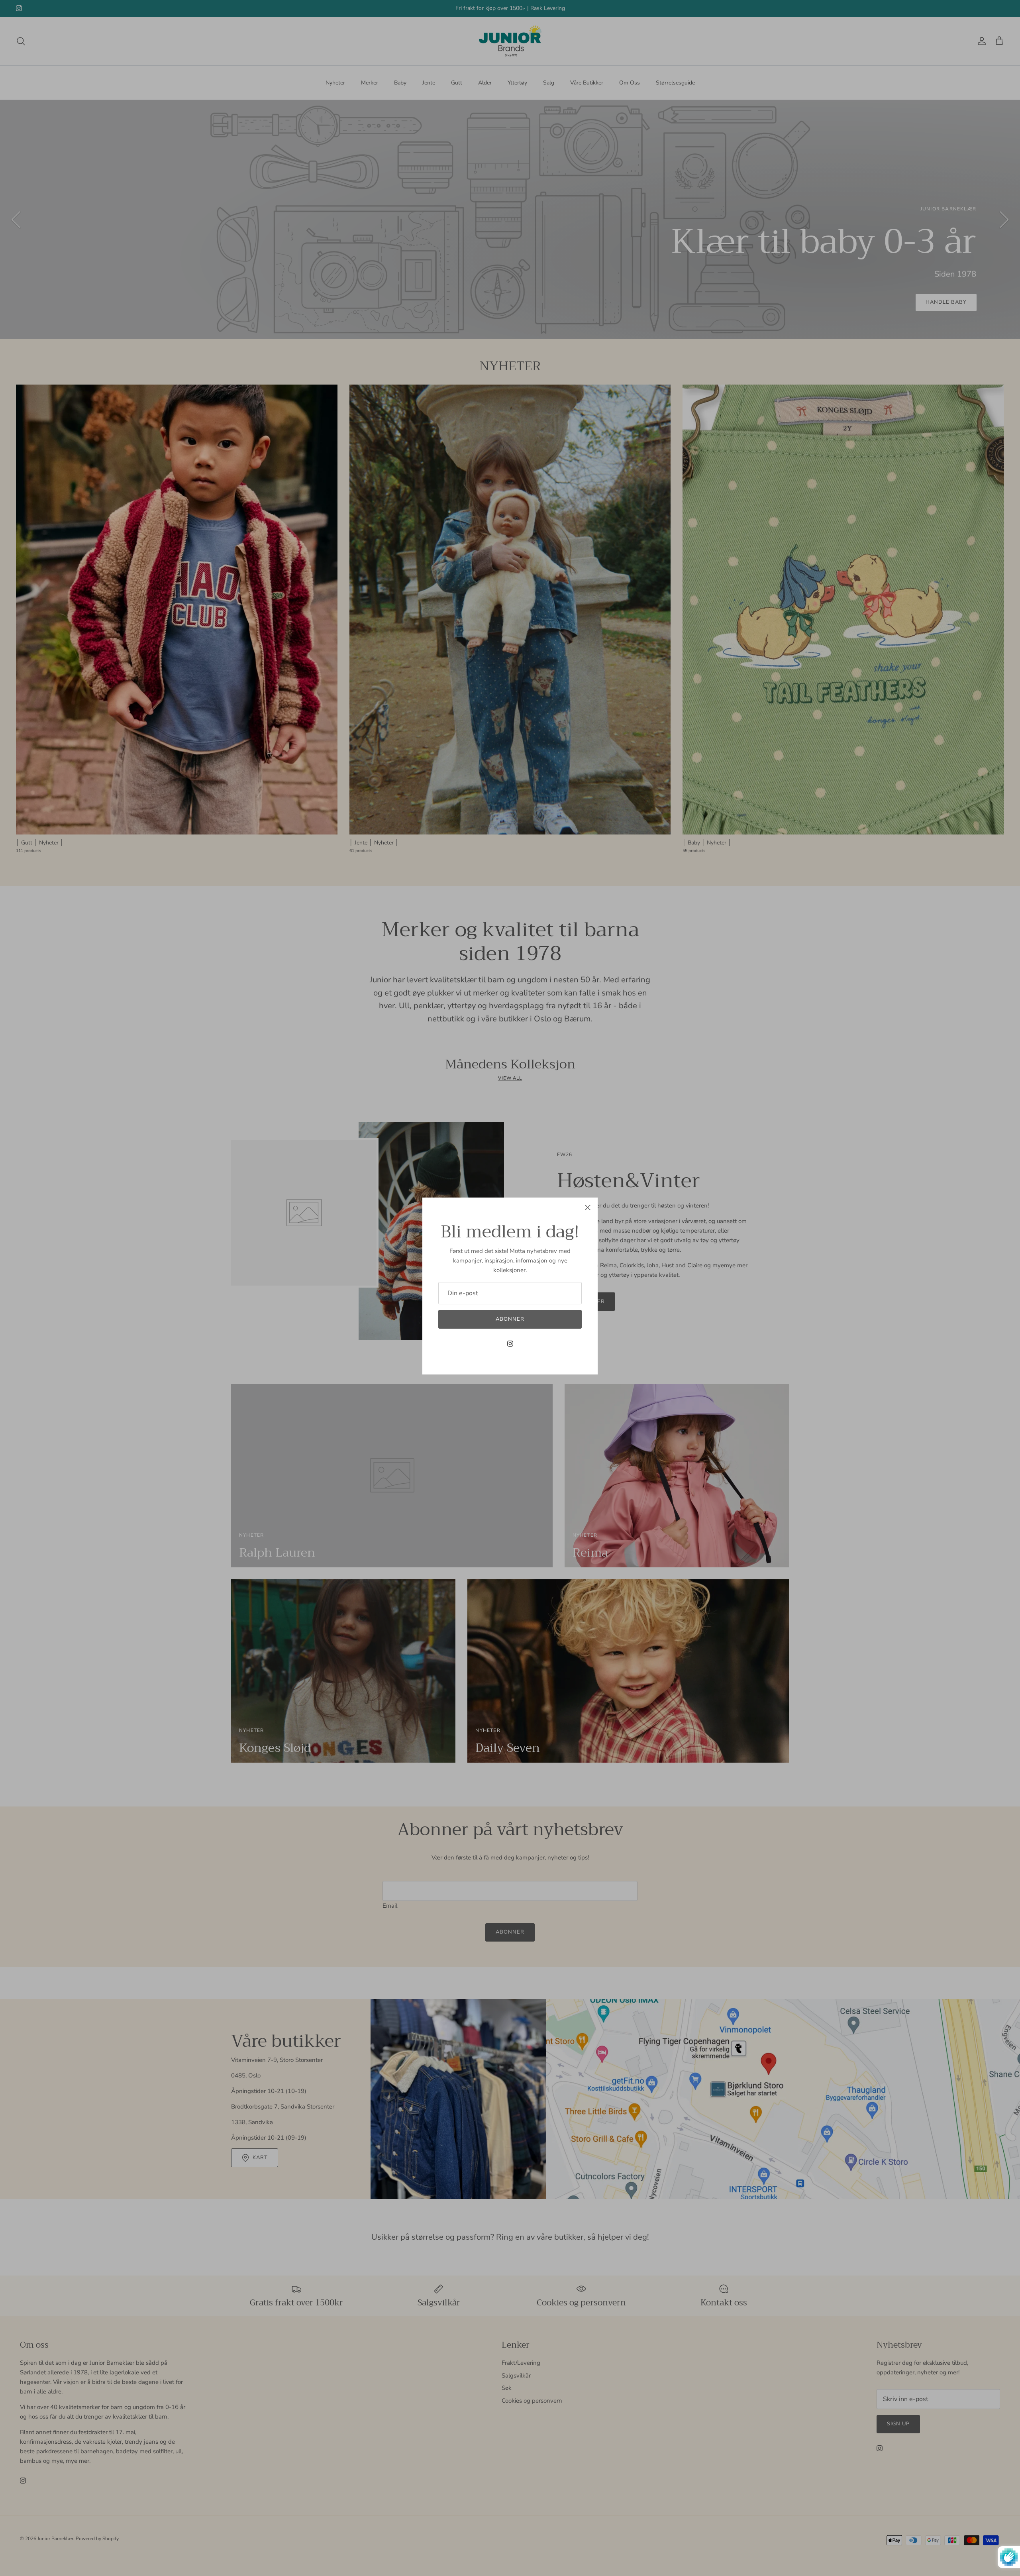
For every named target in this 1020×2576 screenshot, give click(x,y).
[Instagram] (510, 1344)
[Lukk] (588, 1207)
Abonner (510, 1319)
